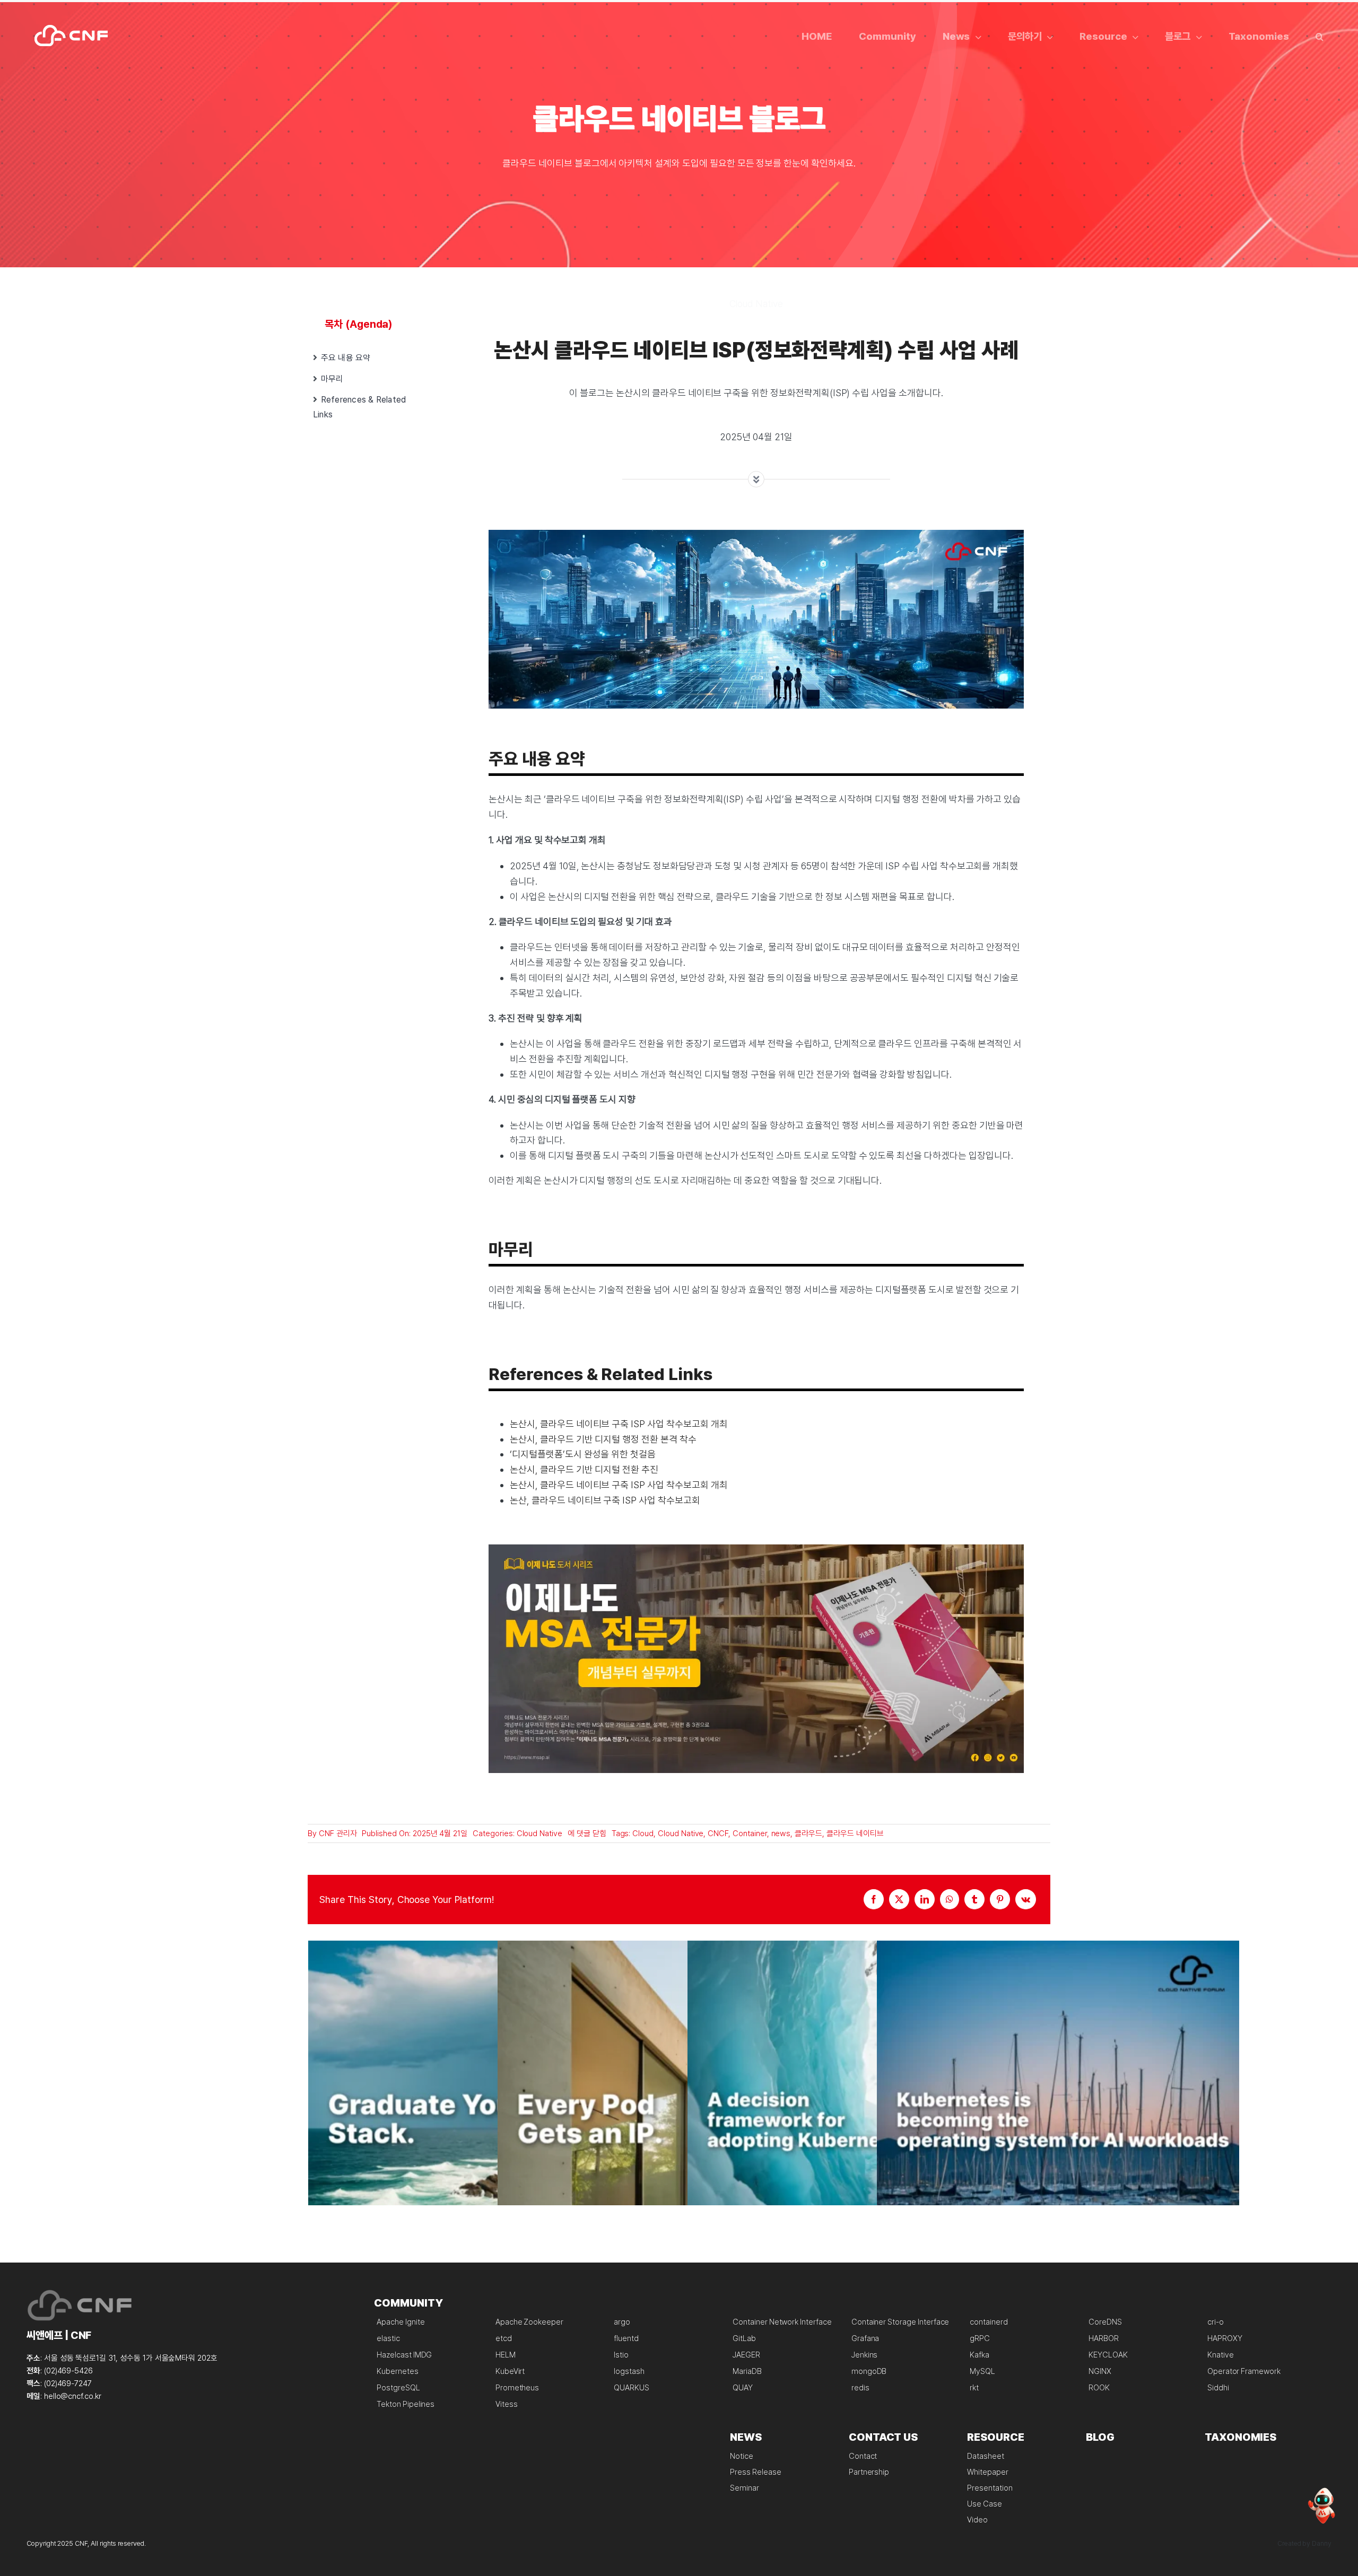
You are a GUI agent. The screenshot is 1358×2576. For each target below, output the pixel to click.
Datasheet (986, 2456)
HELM (506, 2355)
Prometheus (517, 2388)
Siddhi (1218, 2388)
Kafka (980, 2355)
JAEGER (746, 2355)
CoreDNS (1105, 2322)
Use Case (985, 2504)
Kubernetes (398, 2371)
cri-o (1216, 2322)
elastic (388, 2338)
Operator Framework (1244, 2371)
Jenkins (865, 2355)
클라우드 (808, 1833)
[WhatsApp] (950, 1899)
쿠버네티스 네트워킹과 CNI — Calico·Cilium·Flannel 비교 (679, 2122)
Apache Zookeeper (529, 2322)
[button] (1320, 36)
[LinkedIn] (925, 1899)
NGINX (1100, 2371)
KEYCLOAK (1108, 2355)
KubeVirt (510, 2371)
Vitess (507, 2404)
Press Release (755, 2472)
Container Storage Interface (900, 2322)
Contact (863, 2456)
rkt (974, 2388)
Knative (1221, 2355)
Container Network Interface (782, 2322)
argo (622, 2322)
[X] (899, 1899)
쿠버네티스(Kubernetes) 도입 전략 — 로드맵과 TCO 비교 (869, 2122)
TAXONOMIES (1241, 2437)
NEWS (746, 2437)
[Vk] (1026, 1899)
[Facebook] (874, 1899)
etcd (504, 2338)
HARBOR (1104, 2338)
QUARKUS (632, 2388)
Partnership (869, 2472)
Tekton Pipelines (406, 2404)
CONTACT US (883, 2437)
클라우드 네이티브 (855, 1833)
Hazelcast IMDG (404, 2355)
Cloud (643, 1833)
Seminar (745, 2488)
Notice (742, 2456)
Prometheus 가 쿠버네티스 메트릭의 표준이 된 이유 (489, 2122)
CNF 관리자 (338, 1833)
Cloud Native (539, 1833)
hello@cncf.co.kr (73, 2396)
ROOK (1099, 2388)
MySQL (982, 2371)
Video (977, 2520)
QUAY (743, 2388)
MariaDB (747, 2371)
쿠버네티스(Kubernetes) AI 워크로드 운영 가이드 (1058, 2122)
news (781, 1833)
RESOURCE (996, 2437)
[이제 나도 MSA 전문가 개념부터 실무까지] (756, 1549)
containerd (989, 2322)
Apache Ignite (401, 2322)
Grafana (865, 2338)
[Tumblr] (974, 1899)
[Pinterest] (1000, 1899)
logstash (629, 2371)
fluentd (626, 2338)
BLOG (1100, 2437)
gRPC (980, 2338)
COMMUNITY (408, 2303)
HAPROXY (1225, 2338)
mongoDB (869, 2371)
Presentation (990, 2488)
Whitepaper (988, 2472)
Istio (621, 2355)
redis (860, 2388)
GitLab (744, 2338)
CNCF (718, 1833)
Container (750, 1833)
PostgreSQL (398, 2388)
